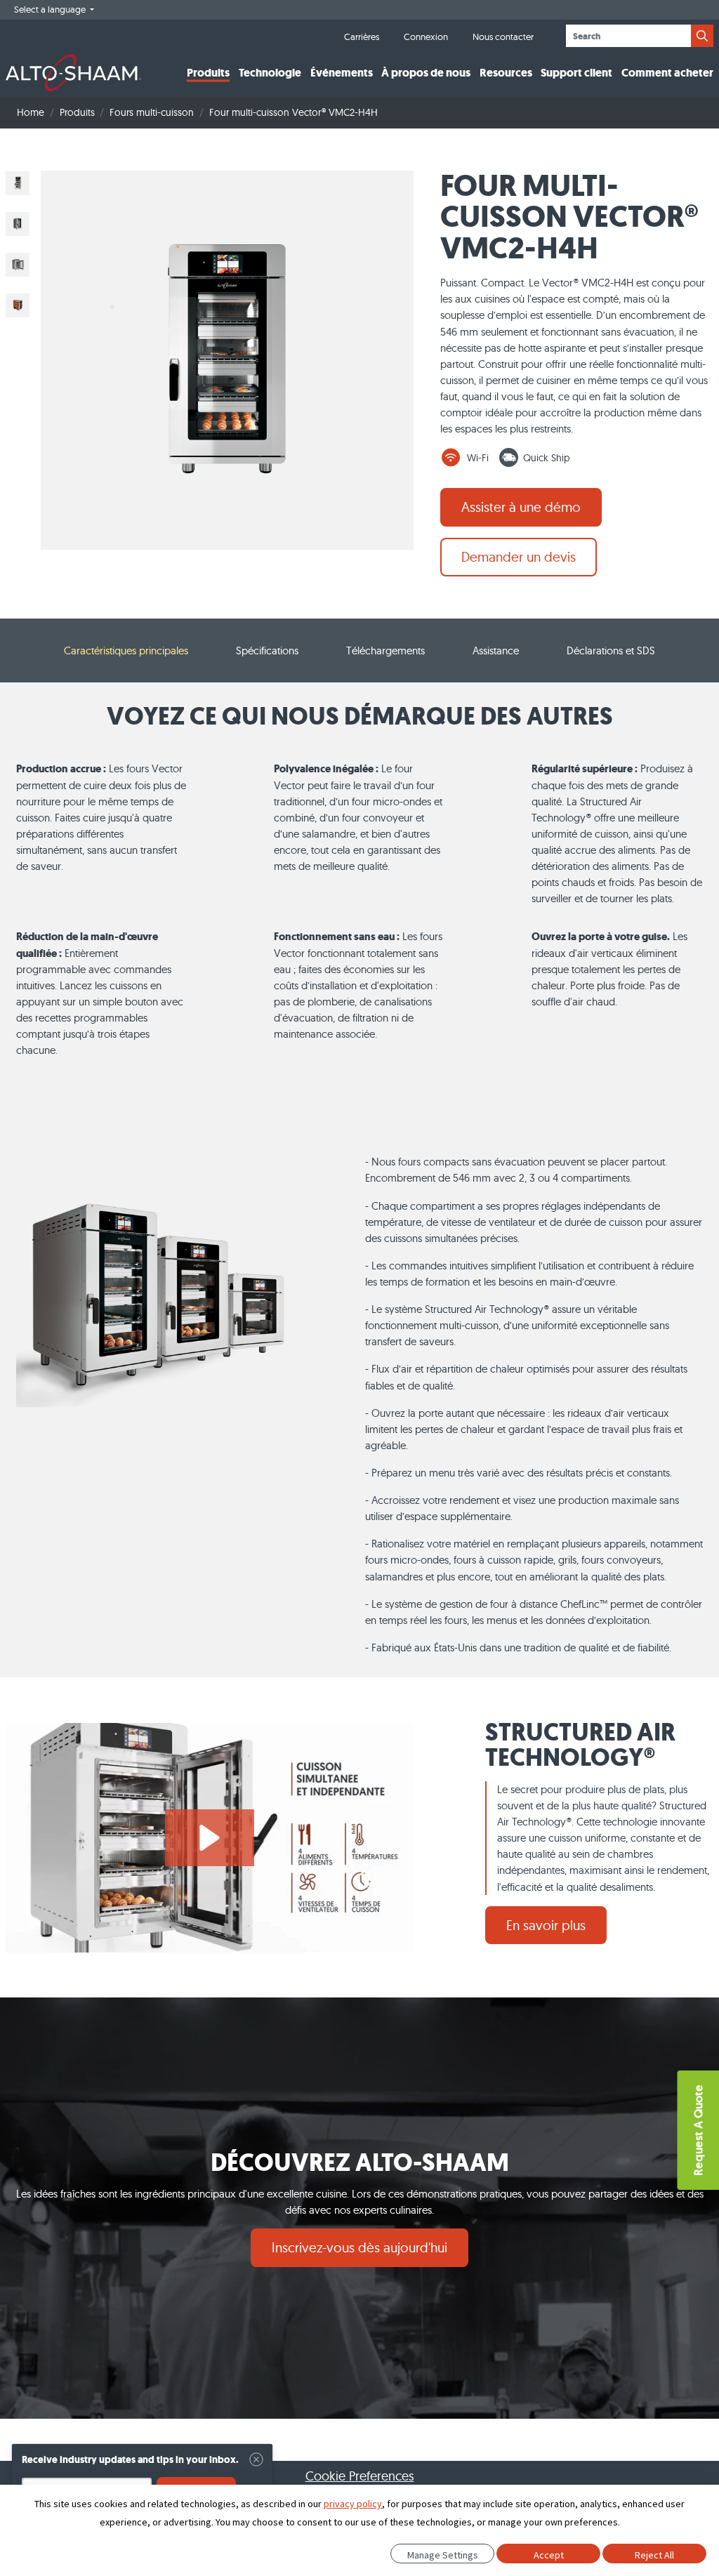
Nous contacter (503, 37)
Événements (342, 73)
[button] (210, 1838)
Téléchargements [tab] (385, 650)
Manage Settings (443, 2555)
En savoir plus (546, 1925)
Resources (506, 73)
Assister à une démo (521, 507)
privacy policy (353, 2504)
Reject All (654, 2555)
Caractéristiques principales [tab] (126, 650)
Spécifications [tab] (267, 650)
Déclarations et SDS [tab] (611, 650)
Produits (208, 73)
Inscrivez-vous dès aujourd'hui (359, 2247)
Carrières (362, 37)
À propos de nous (426, 73)
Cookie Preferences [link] (360, 2476)
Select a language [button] (51, 9)
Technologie (270, 73)
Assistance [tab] (496, 650)
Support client (576, 73)
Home (31, 112)
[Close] (256, 2459)
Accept (549, 2555)
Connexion (426, 37)
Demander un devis (519, 557)
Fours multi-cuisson (152, 112)
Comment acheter (667, 73)
